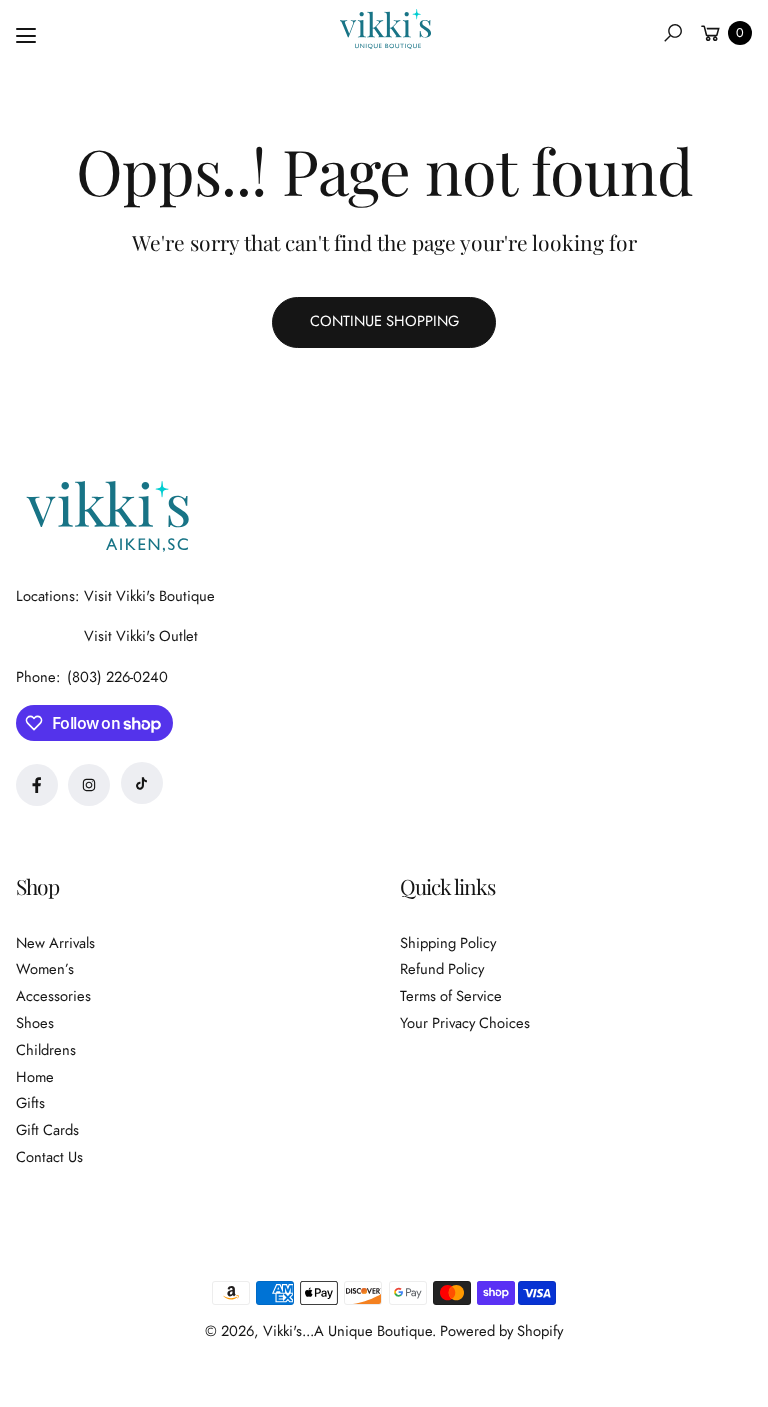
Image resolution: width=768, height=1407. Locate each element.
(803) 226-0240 (117, 677)
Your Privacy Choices (465, 1023)
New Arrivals (55, 943)
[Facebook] (37, 785)
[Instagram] (89, 785)
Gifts (30, 1103)
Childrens (46, 1050)
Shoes (35, 1023)
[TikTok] (142, 783)
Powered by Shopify (501, 1331)
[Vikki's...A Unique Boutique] (384, 29)
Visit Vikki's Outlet (141, 636)
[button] (673, 33)
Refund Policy (442, 969)
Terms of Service (451, 996)
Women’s (45, 969)
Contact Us (49, 1157)
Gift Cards (47, 1130)
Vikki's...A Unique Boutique (347, 1331)
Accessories (53, 996)
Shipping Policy (448, 943)
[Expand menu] (26, 36)
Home (35, 1077)
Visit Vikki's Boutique (149, 596)
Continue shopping (384, 321)
